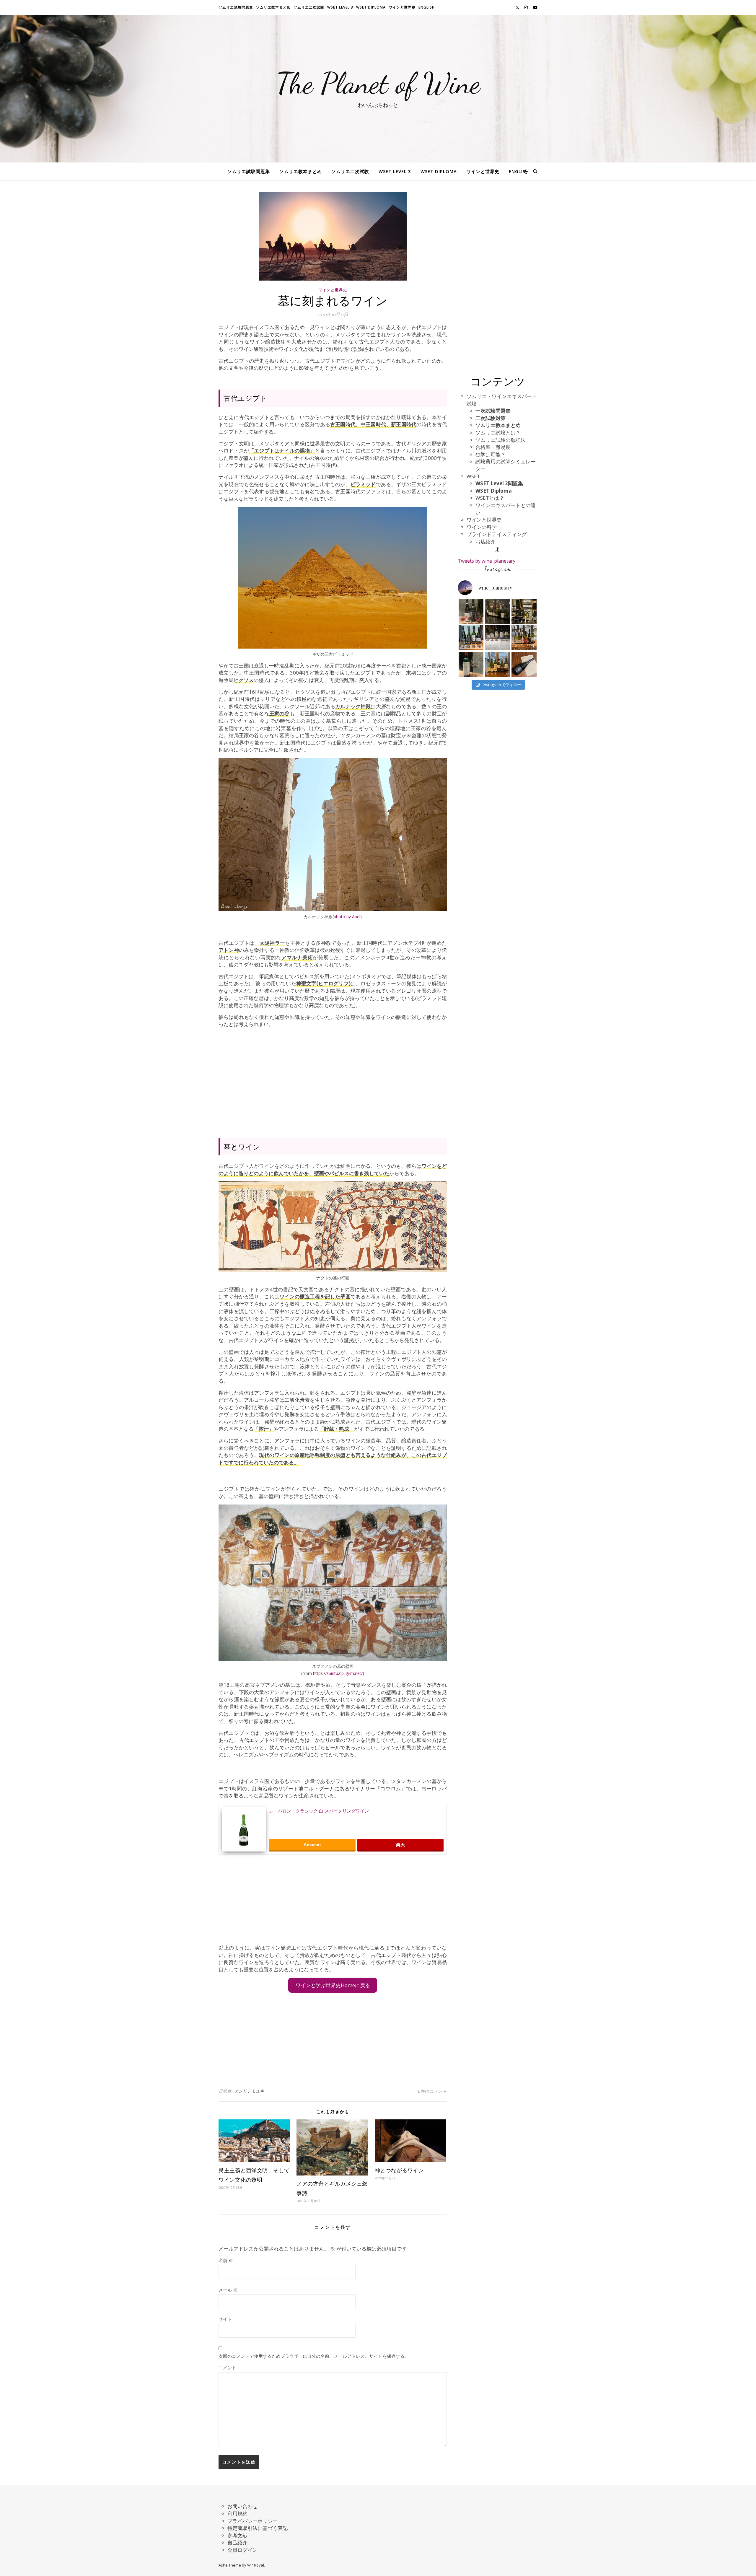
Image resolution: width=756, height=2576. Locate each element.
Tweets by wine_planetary (487, 561)
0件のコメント (432, 2091)
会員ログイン (242, 2550)
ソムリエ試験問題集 (236, 7)
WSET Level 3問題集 (499, 483)
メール (228, 2290)
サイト (225, 2319)
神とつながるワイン (399, 2170)
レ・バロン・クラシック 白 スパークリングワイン (319, 1811)
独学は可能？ (491, 454)
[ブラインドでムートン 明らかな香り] (471, 664)
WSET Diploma (371, 7)
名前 (226, 2260)
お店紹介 (485, 542)
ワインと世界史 (402, 7)
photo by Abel (347, 917)
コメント (227, 2367)
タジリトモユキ (249, 2091)
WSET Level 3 (340, 7)
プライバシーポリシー (252, 2521)
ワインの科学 (482, 527)
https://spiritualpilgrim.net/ (338, 1673)
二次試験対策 (491, 418)
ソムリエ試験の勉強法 (501, 440)
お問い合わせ (242, 2506)
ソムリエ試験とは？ (498, 433)
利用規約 (237, 2514)
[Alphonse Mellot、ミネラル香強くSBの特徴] (524, 611)
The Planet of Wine (378, 83)
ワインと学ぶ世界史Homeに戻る (333, 1985)
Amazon (312, 1845)
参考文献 (237, 2535)
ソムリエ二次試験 (309, 7)
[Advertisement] (333, 1079)
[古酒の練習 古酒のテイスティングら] (471, 611)
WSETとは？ (490, 498)
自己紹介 (237, 2542)
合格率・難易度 (493, 447)
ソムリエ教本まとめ (273, 7)
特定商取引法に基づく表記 (258, 2528)
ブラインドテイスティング (497, 534)
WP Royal (256, 2565)
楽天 (400, 1845)
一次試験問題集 (493, 411)
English (427, 7)
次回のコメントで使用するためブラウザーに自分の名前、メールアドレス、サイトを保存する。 (314, 2356)
